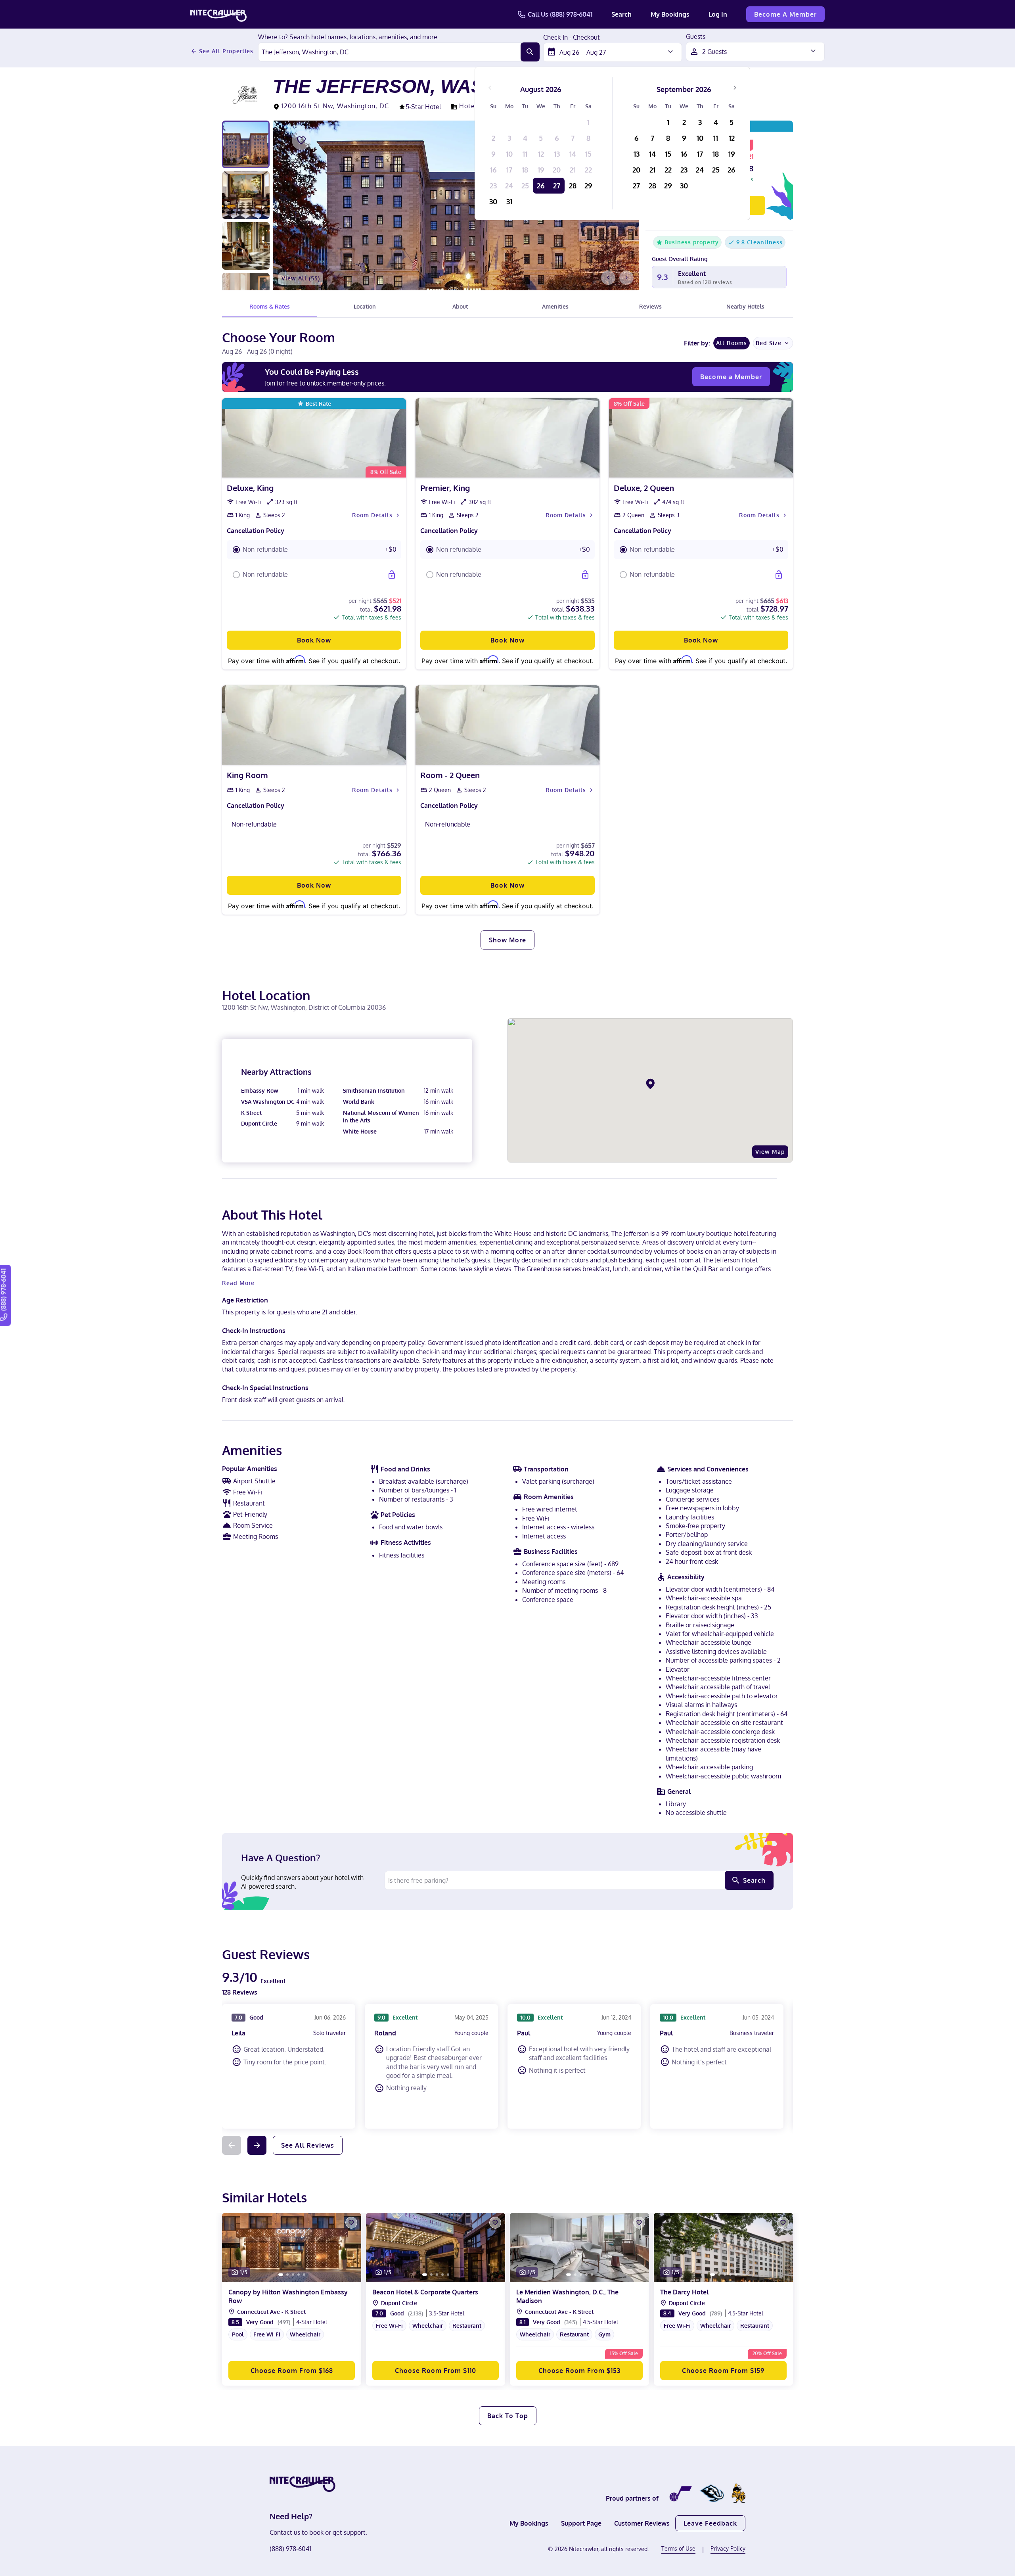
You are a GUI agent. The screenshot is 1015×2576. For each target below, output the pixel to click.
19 (541, 170)
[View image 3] (246, 246)
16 (493, 170)
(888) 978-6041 (290, 2549)
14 (573, 154)
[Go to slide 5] (304, 2275)
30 (493, 201)
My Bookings (670, 14)
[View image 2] (246, 195)
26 (541, 186)
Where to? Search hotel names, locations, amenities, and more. (349, 37)
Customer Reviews (642, 2523)
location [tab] (365, 306)
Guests (696, 37)
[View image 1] (246, 144)
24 (509, 186)
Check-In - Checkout (572, 38)
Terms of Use (678, 2548)
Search (621, 14)
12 (541, 154)
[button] (314, 550)
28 (573, 186)
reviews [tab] (650, 306)
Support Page (581, 2523)
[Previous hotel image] (608, 278)
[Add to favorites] (301, 140)
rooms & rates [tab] (270, 306)
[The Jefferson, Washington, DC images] (456, 205)
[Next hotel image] (626, 278)
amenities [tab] (555, 306)
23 (493, 186)
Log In (718, 14)
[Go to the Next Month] (735, 88)
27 (557, 186)
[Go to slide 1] (281, 2275)
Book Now (314, 640)
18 (525, 170)
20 (557, 170)
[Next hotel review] (257, 2145)
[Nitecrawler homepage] (218, 14)
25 (525, 186)
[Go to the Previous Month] (490, 88)
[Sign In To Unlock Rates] (392, 575)
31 (509, 201)
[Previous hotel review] (232, 2145)
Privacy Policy (728, 2548)
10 (509, 154)
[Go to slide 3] (293, 2275)
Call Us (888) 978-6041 (560, 14)
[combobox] (390, 52)
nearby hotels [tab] (745, 306)
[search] (530, 52)
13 (557, 154)
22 (588, 170)
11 (525, 154)
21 (573, 170)
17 (509, 170)
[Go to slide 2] (287, 2275)
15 (588, 154)
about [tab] (460, 306)
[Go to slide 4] (299, 2275)
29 (588, 186)
